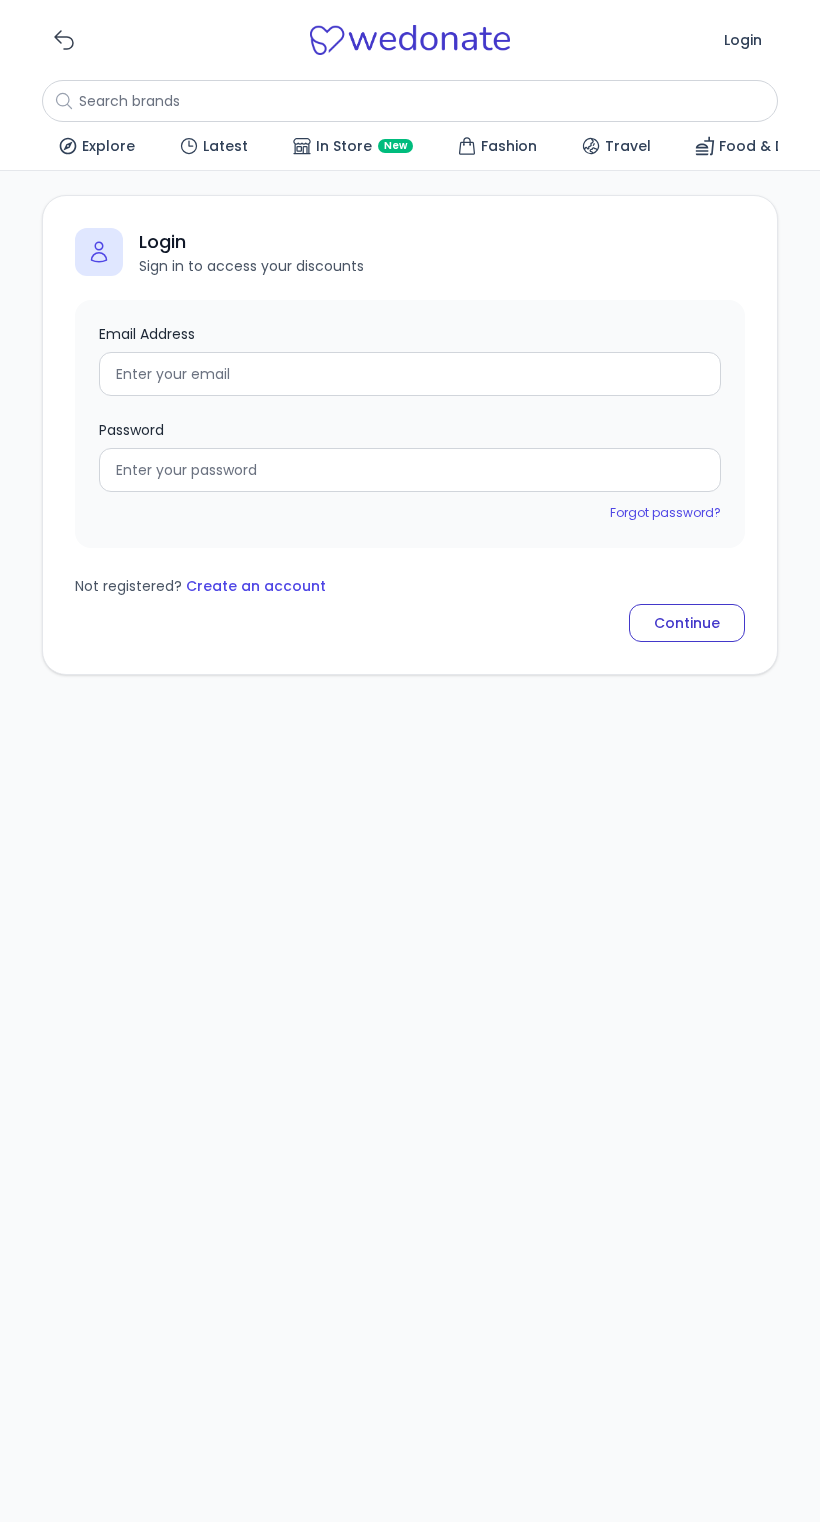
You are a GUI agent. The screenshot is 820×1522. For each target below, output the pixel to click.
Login (743, 40)
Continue (687, 623)
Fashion (509, 146)
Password (131, 430)
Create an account (256, 586)
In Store (361, 146)
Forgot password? (665, 512)
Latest (225, 146)
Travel (628, 146)
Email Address (147, 334)
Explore (108, 146)
